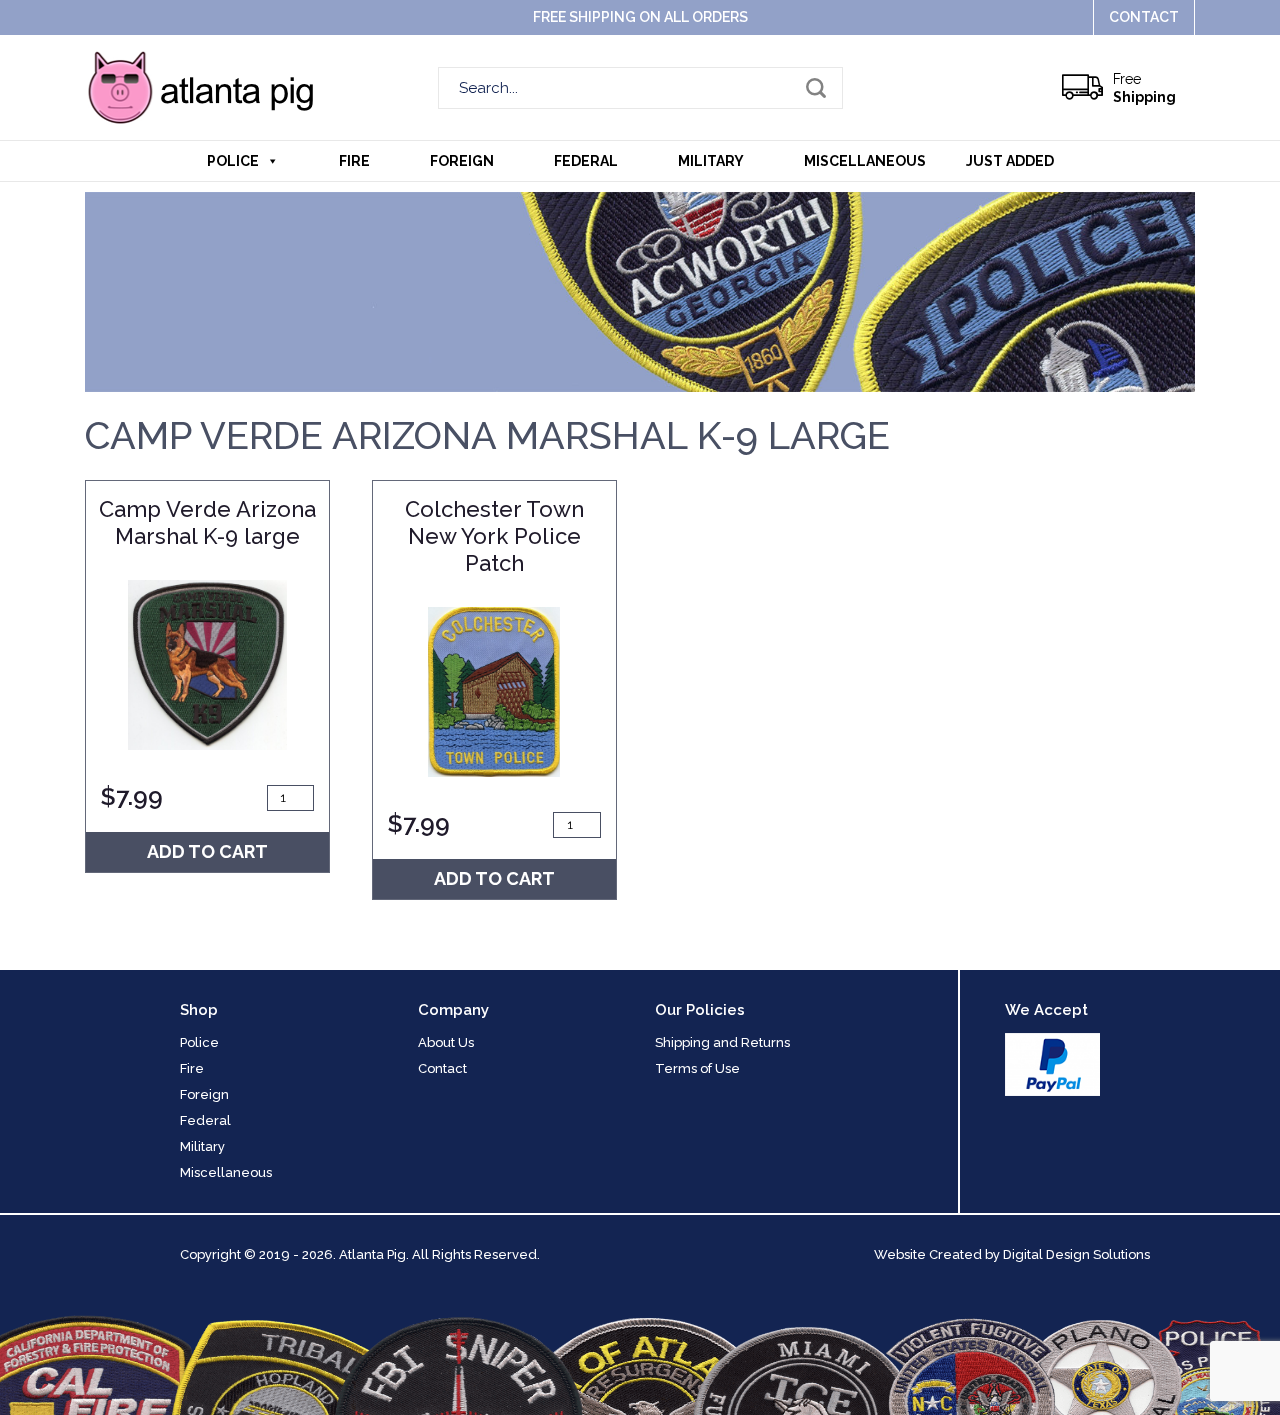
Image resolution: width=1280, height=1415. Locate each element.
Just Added (1010, 161)
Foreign (462, 161)
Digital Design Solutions (1076, 1254)
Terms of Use (697, 1068)
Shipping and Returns (722, 1042)
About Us (446, 1042)
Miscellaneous (865, 161)
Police (233, 161)
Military (711, 161)
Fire (354, 161)
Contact (1144, 17)
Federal (586, 161)
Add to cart (207, 851)
